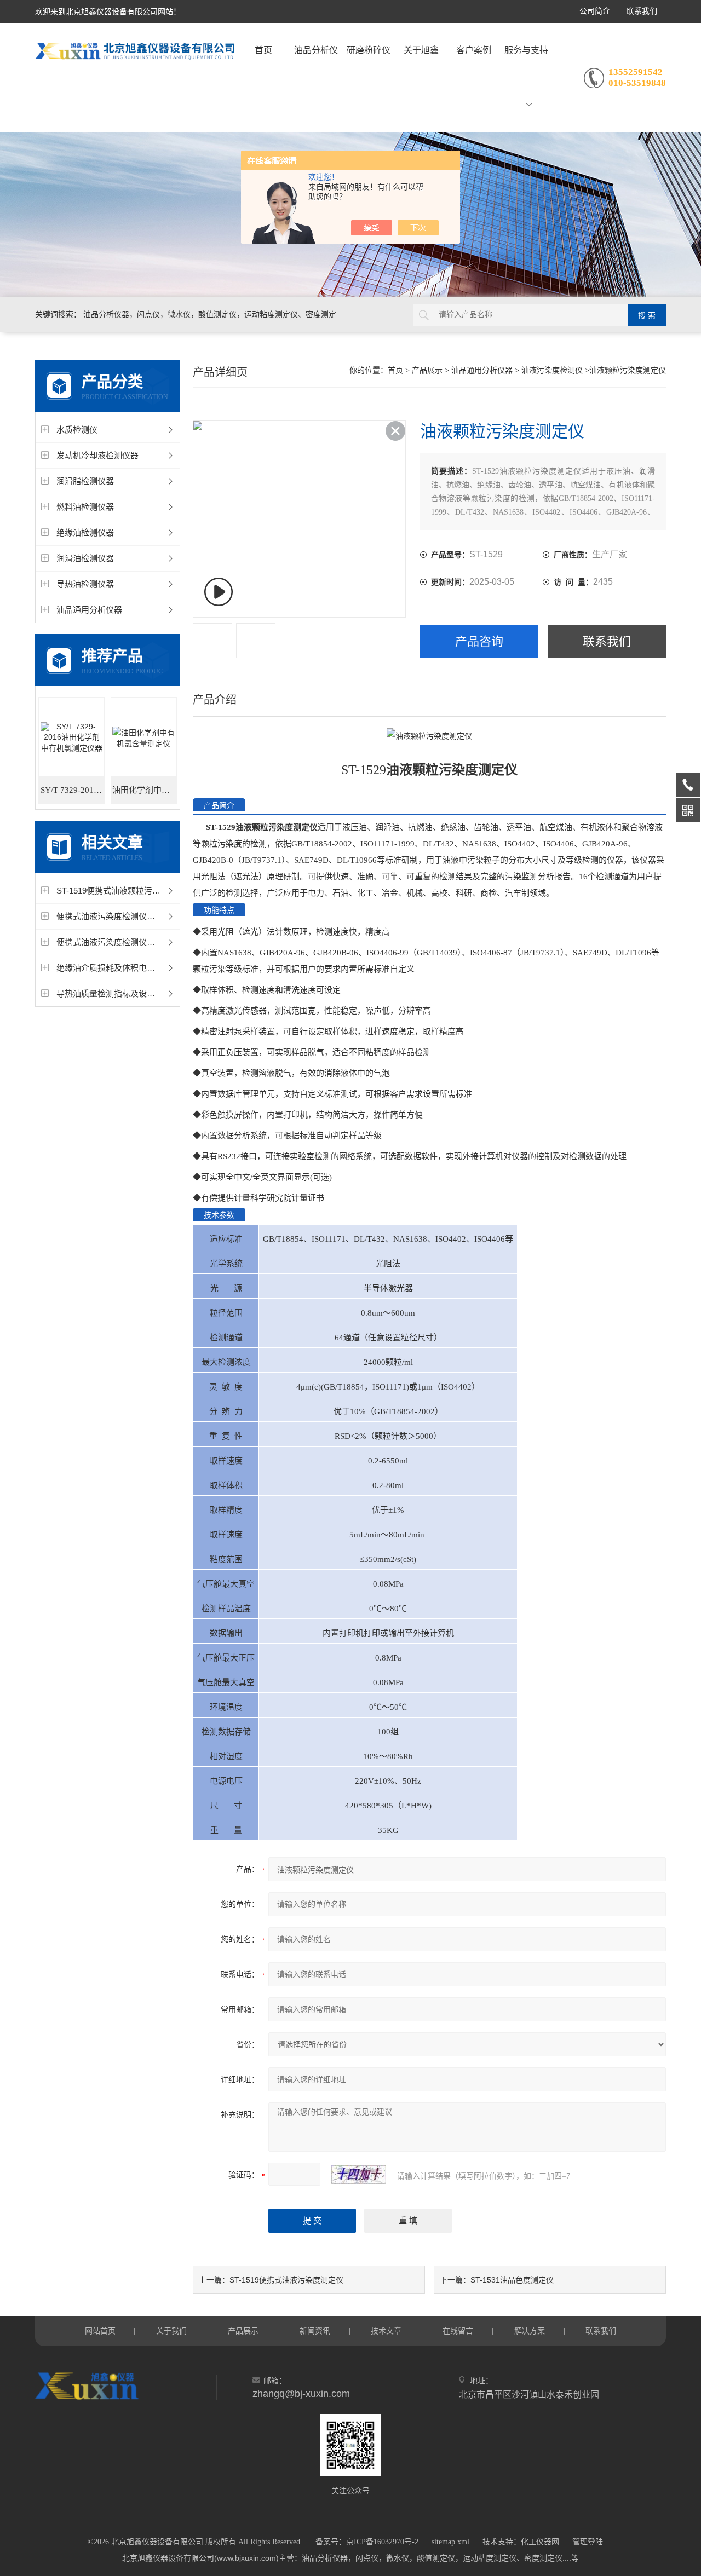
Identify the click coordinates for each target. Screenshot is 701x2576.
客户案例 (474, 50)
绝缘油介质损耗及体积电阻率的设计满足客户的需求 (151, 968)
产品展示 (427, 370)
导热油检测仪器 (85, 584)
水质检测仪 (77, 430)
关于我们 (171, 2331)
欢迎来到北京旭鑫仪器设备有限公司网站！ (108, 11)
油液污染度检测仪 (552, 370)
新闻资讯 (315, 2331)
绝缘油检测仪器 (85, 532)
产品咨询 (479, 641)
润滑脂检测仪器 (85, 481)
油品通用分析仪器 (89, 610)
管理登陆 (588, 2542)
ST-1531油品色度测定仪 (512, 2280)
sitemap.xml (450, 2542)
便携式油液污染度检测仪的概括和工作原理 (134, 942)
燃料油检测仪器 (85, 507)
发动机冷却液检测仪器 (97, 455)
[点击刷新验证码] (359, 2175)
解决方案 (530, 2331)
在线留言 (458, 2331)
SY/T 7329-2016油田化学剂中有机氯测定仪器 (73, 790)
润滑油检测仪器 (85, 558)
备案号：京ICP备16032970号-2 (367, 2542)
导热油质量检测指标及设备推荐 (114, 993)
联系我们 (642, 11)
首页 (263, 50)
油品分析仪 (316, 50)
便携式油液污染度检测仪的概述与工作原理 (134, 916)
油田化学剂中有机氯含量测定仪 (144, 790)
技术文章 (386, 2331)
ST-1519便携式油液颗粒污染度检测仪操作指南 (141, 891)
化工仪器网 (540, 2542)
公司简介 (595, 11)
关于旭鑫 (421, 50)
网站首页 (100, 2331)
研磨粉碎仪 (369, 50)
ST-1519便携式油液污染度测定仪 (286, 2280)
